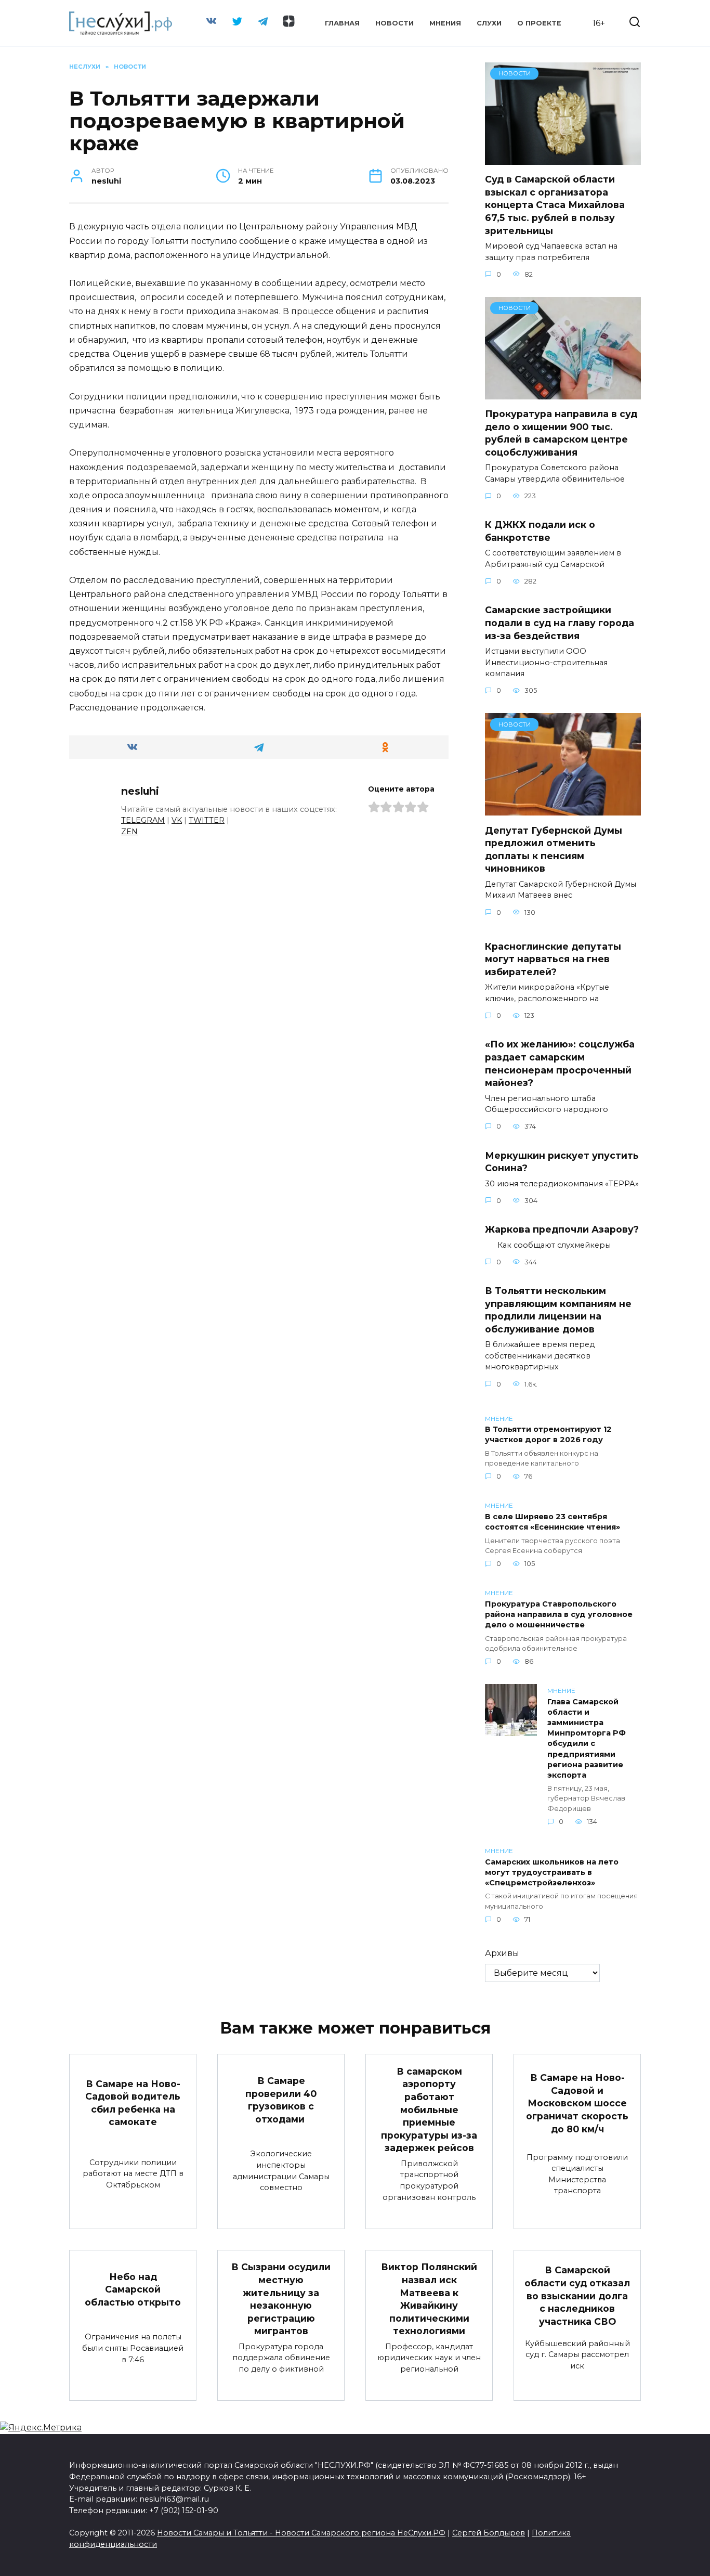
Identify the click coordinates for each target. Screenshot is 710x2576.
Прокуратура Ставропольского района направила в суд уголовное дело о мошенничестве (559, 1614)
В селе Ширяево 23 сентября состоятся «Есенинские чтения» (553, 1522)
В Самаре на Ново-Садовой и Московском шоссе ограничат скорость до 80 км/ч (577, 2103)
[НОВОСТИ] (563, 158)
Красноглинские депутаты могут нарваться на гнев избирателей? (553, 959)
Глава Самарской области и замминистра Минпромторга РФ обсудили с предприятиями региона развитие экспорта (587, 1738)
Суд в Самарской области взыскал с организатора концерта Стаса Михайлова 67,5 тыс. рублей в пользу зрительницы (555, 205)
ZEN (129, 832)
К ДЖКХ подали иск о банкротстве (540, 531)
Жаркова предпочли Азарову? (562, 1229)
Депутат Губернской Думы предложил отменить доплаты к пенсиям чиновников (554, 849)
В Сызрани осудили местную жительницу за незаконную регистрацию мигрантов (281, 2299)
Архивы (502, 1953)
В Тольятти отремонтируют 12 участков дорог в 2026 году (548, 1435)
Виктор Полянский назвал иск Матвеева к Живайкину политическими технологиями (429, 2299)
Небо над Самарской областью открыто (133, 2289)
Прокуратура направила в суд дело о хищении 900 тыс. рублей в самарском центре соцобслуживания (561, 433)
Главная (342, 23)
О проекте (539, 23)
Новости (395, 23)
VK (177, 820)
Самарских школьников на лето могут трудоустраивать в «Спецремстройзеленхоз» (552, 1872)
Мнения (445, 23)
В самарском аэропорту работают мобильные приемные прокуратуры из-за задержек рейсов (429, 2109)
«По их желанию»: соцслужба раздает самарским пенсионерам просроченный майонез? (560, 1063)
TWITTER (207, 820)
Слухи (489, 23)
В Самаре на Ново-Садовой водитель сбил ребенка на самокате (133, 2102)
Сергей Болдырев (489, 2533)
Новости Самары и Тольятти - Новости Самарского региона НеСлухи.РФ (301, 2533)
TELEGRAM (143, 820)
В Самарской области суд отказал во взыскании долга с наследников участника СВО (577, 2296)
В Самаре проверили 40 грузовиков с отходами (281, 2100)
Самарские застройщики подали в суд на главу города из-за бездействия (560, 623)
